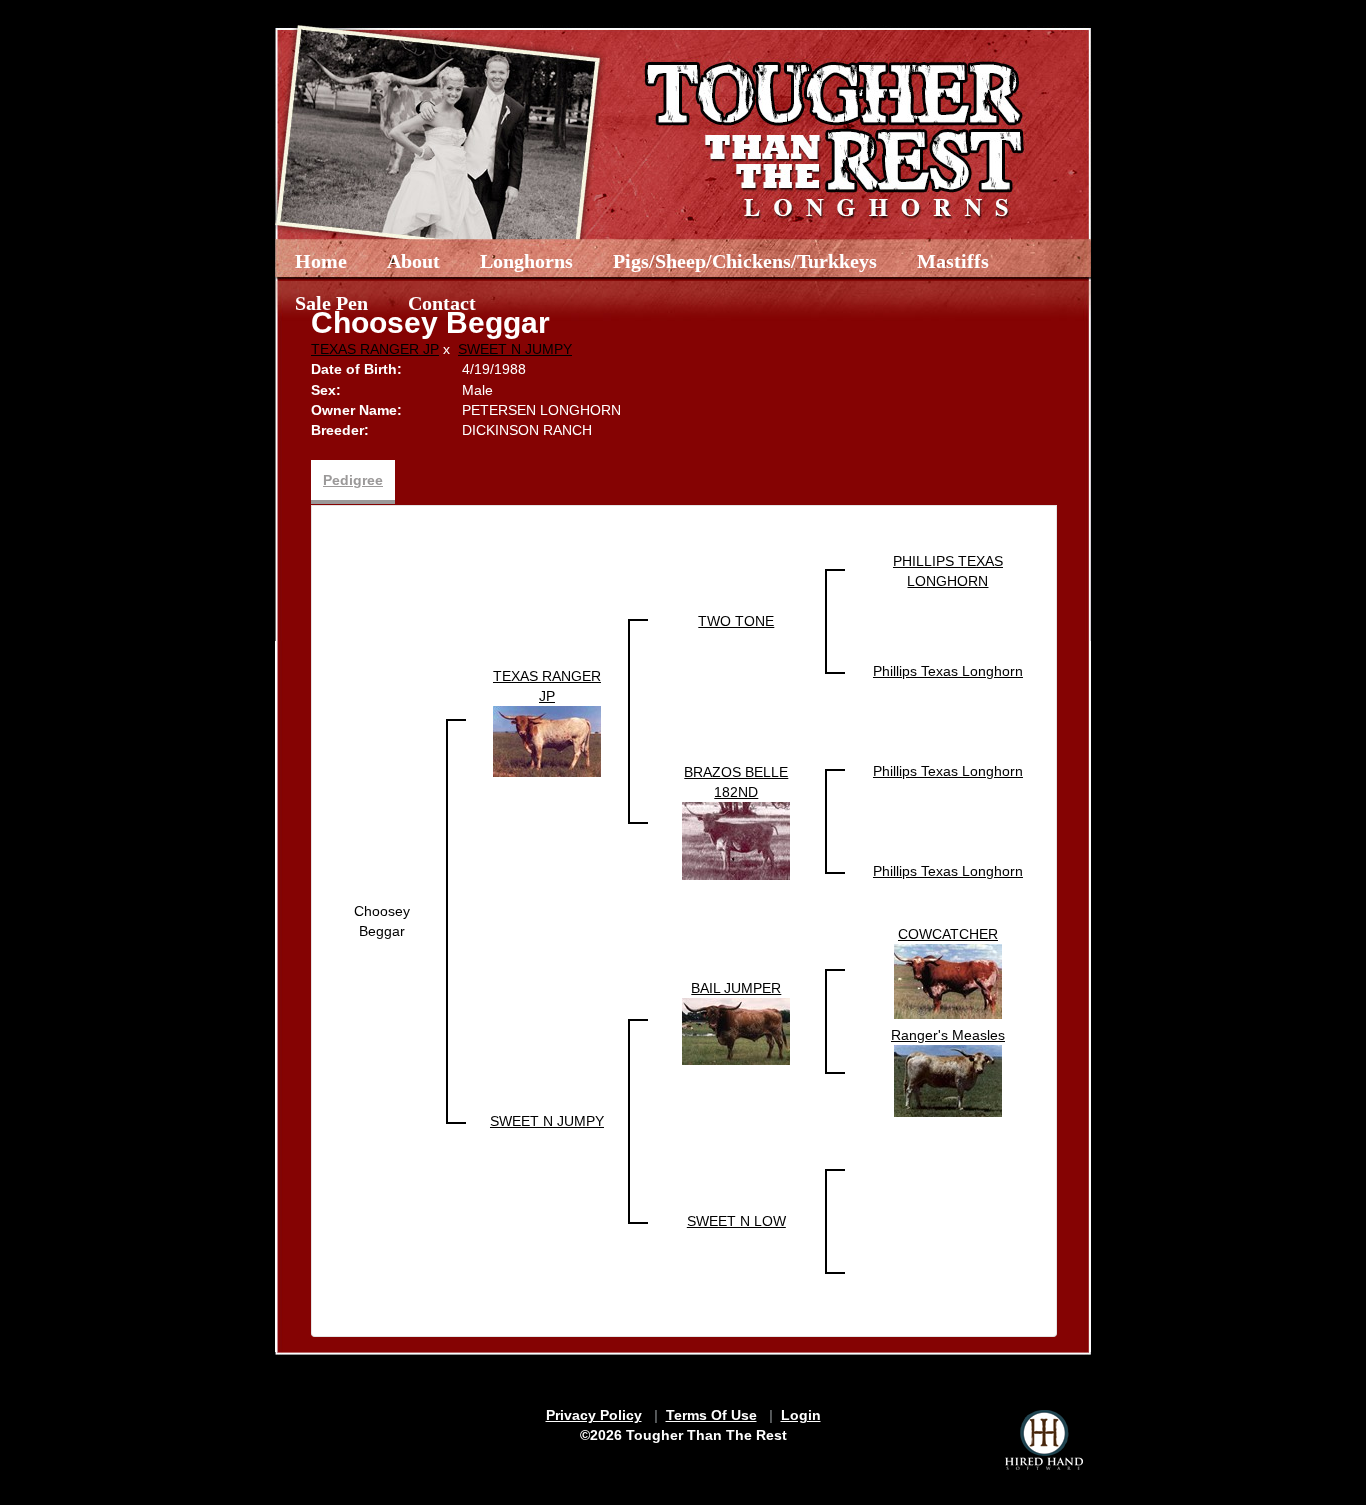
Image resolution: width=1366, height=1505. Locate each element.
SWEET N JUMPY (515, 349)
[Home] (726, 132)
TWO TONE (736, 621)
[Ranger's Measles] (948, 1080)
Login (801, 1415)
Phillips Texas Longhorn (948, 671)
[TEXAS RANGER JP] (547, 740)
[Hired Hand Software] (1044, 1440)
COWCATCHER (948, 934)
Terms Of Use (711, 1415)
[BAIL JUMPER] (736, 1030)
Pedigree (353, 480)
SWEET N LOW (736, 1221)
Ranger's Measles (948, 1035)
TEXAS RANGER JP (375, 349)
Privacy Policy (594, 1415)
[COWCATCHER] (948, 980)
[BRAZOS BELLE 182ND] (736, 840)
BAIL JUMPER (736, 988)
